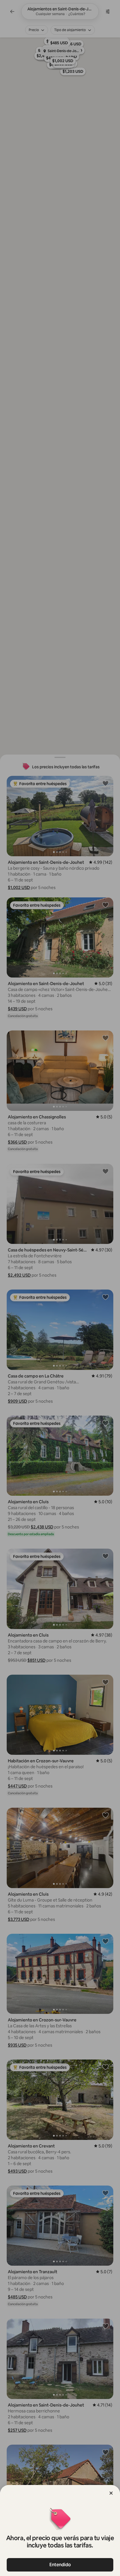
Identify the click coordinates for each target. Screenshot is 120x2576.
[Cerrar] (111, 2493)
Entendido (60, 2565)
